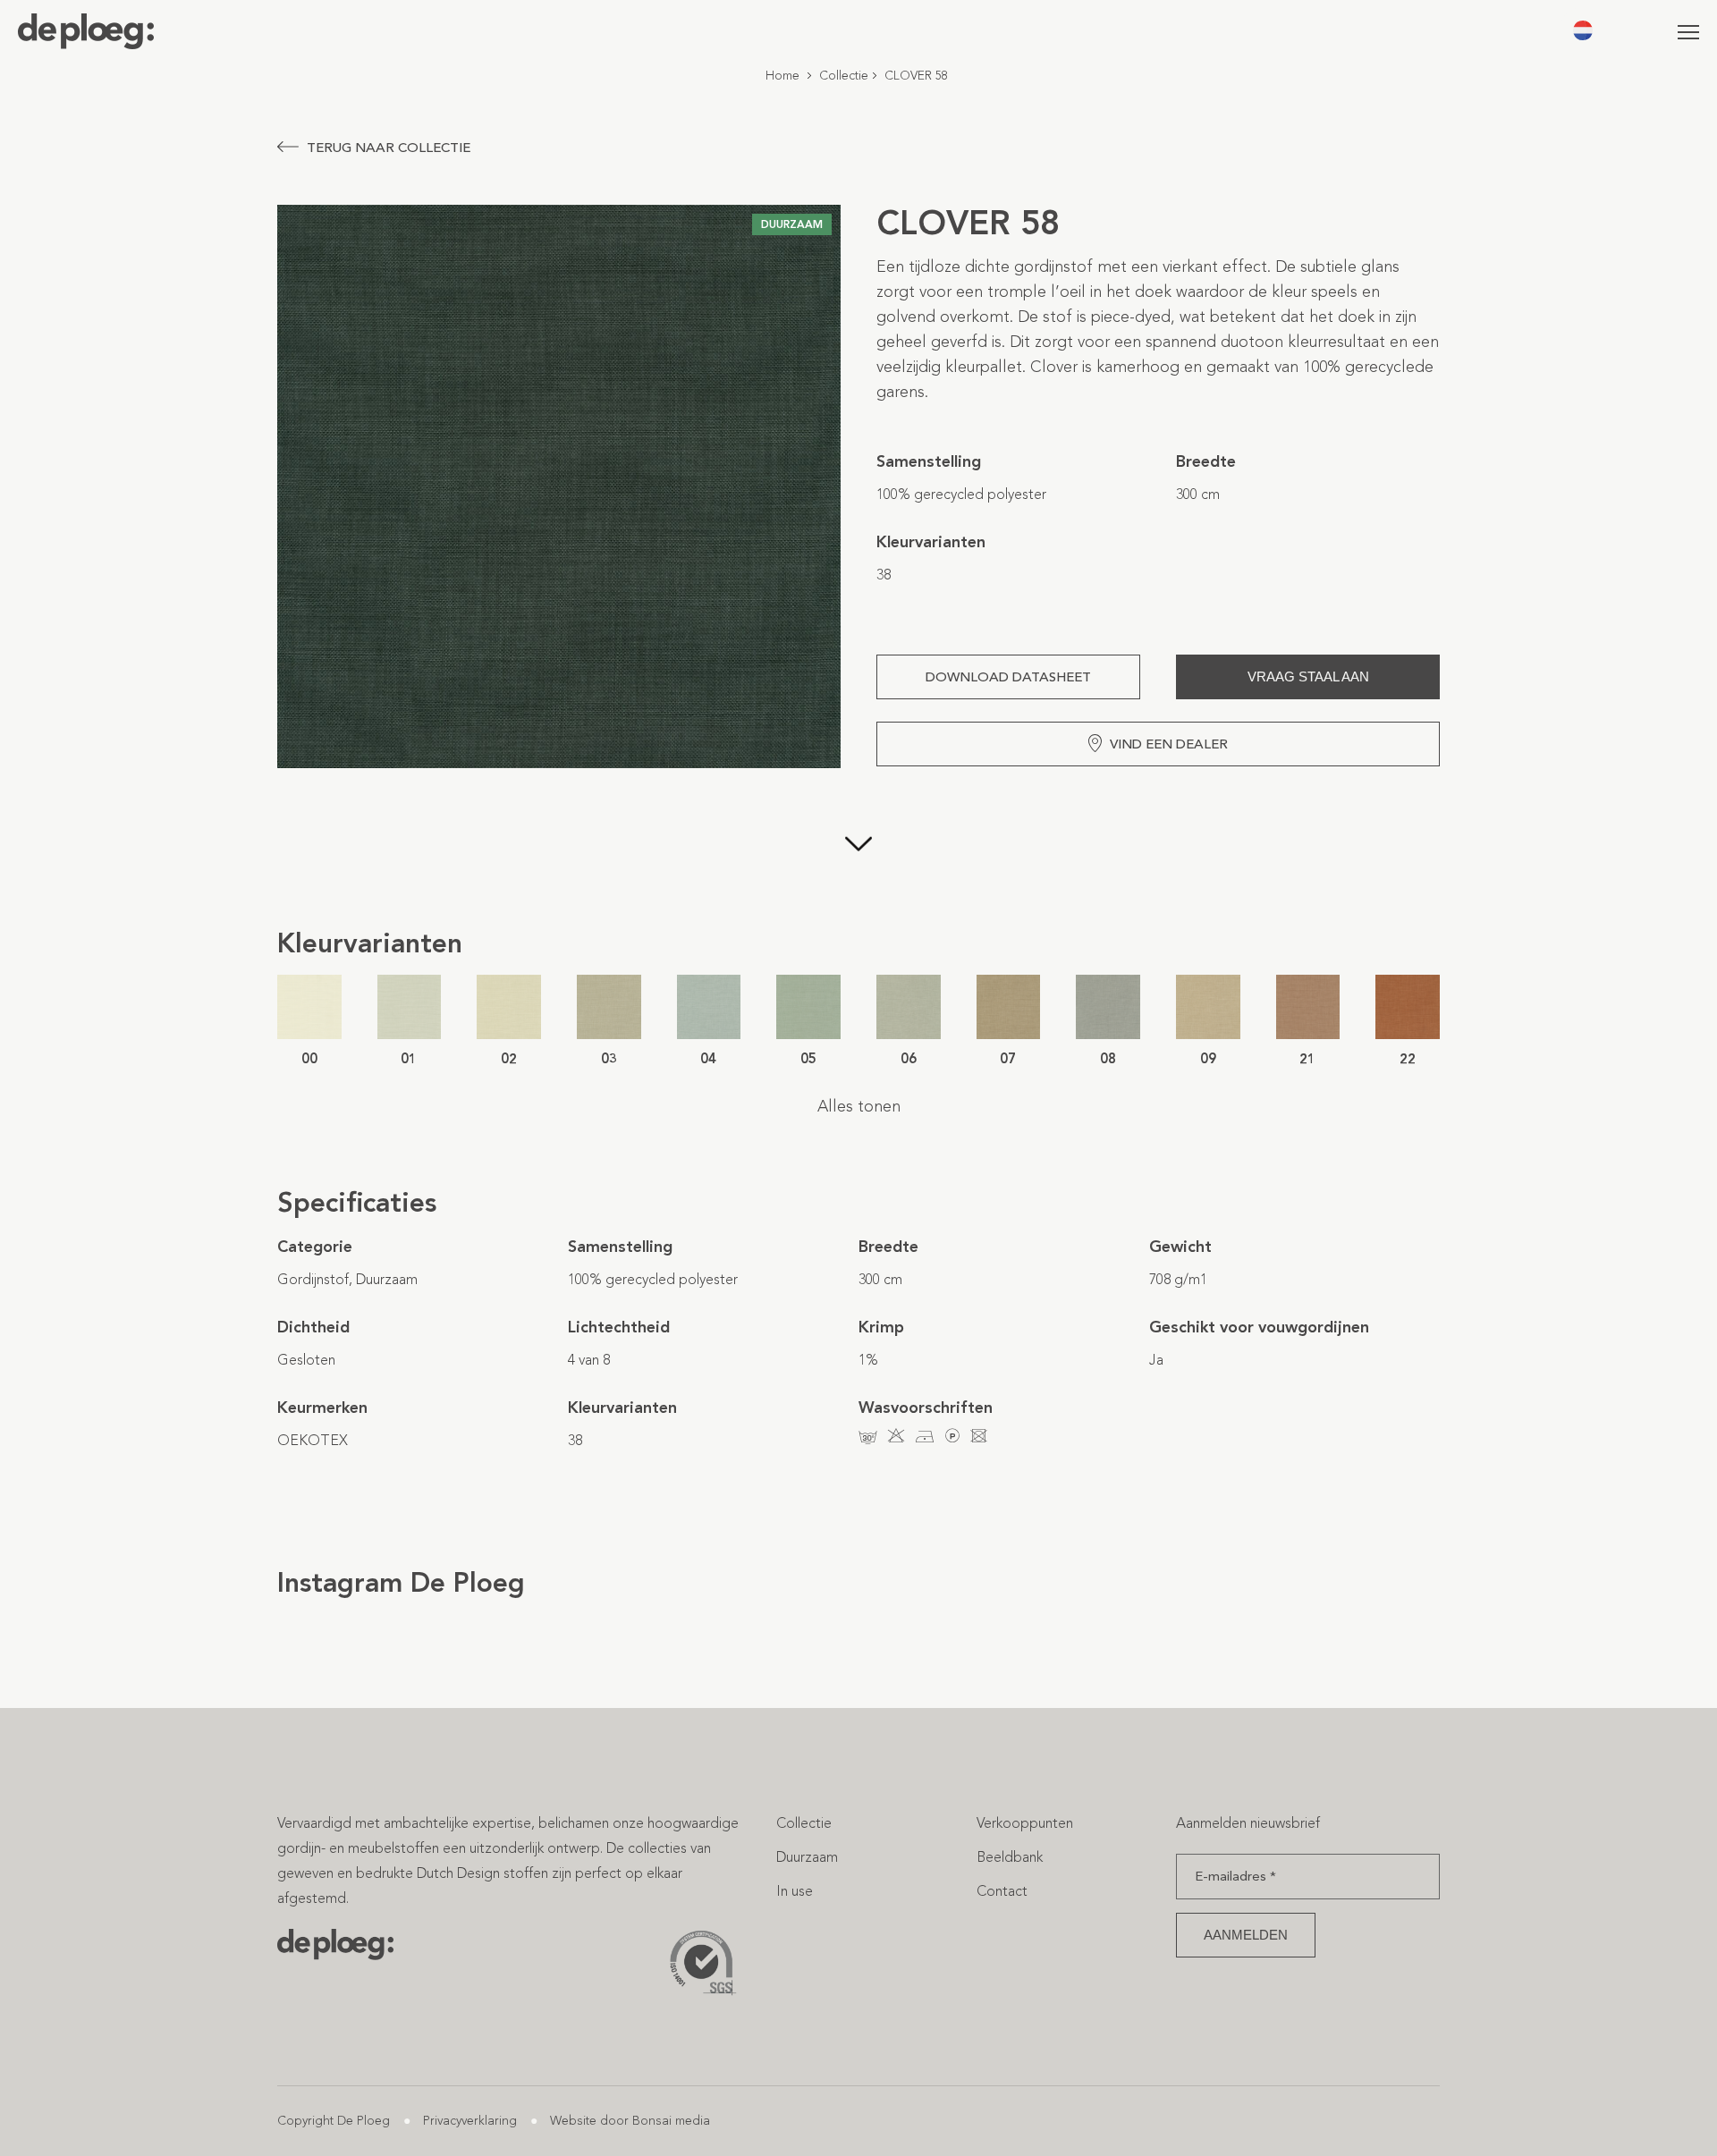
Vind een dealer (1169, 744)
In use (795, 1891)
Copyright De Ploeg (334, 2121)
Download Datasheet (1008, 677)
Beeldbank (1010, 1857)
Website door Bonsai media (630, 2121)
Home (782, 76)
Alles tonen (859, 1106)
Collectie (844, 76)
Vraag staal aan (1308, 676)
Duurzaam (807, 1857)
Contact (1002, 1891)
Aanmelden (1246, 1935)
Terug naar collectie (389, 148)
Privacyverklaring (470, 2121)
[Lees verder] (858, 846)
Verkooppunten (1025, 1823)
